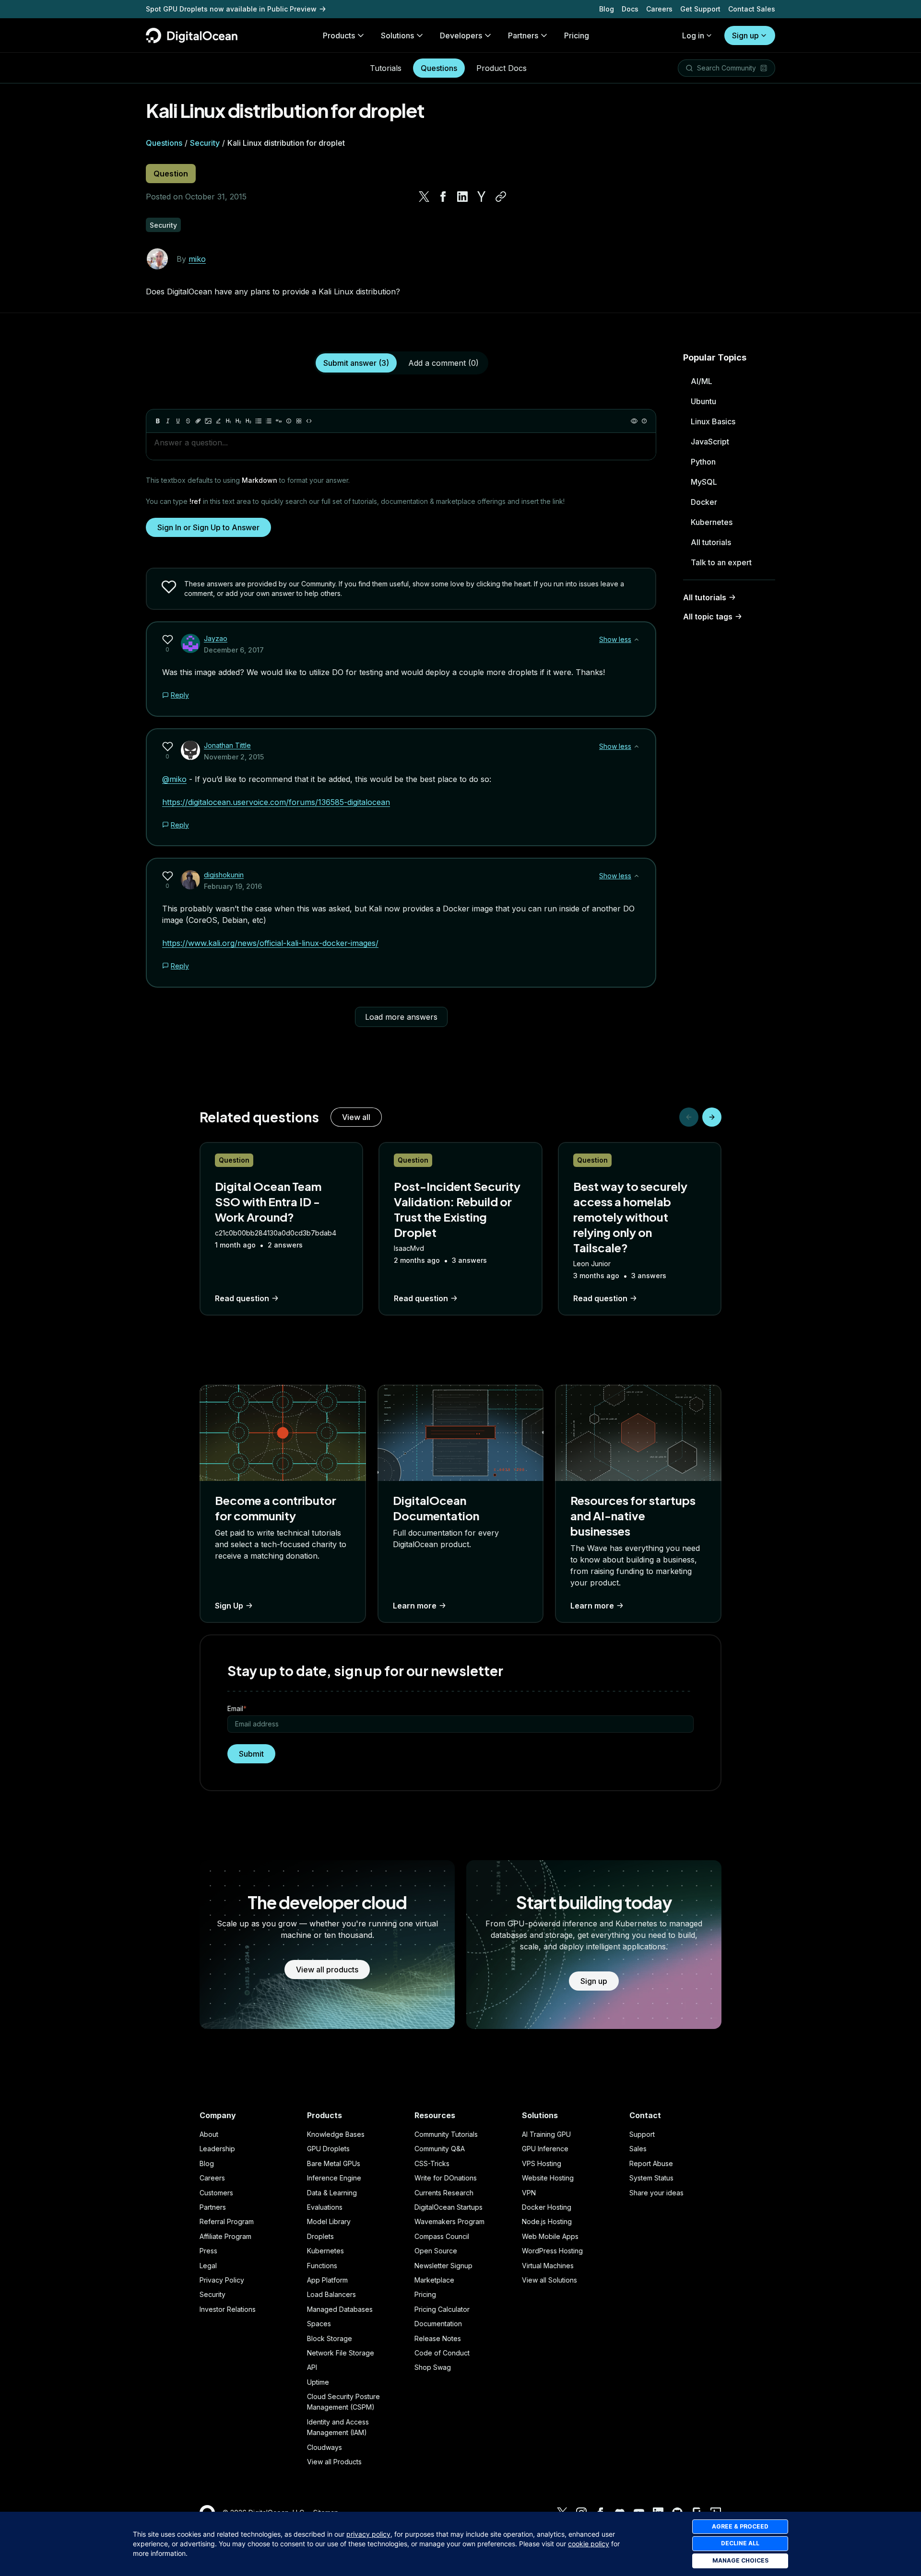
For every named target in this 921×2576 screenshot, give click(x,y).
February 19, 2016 (233, 886)
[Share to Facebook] (443, 197)
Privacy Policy (222, 2280)
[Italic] (168, 421)
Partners (213, 2207)
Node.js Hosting (547, 2221)
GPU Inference (545, 2149)
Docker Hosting (547, 2207)
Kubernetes (712, 522)
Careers (659, 9)
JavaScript (710, 442)
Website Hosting (548, 2178)
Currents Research (444, 2193)
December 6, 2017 (234, 650)
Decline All (740, 2543)
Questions (439, 68)
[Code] (309, 421)
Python (703, 462)
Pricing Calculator (442, 2309)
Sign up (745, 35)
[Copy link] (501, 197)
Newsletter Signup (443, 2266)
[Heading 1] (228, 421)
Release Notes (438, 2338)
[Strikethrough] (188, 421)
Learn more (415, 1606)
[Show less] (637, 640)
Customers (216, 2193)
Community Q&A (440, 2149)
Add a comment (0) (443, 363)
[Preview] (634, 421)
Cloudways (325, 2447)
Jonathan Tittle (227, 745)
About (209, 2134)
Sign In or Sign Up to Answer (208, 527)
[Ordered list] (269, 421)
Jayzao (216, 638)
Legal (208, 2266)
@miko (174, 779)
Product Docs (502, 68)
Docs (630, 9)
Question (171, 174)
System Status (651, 2178)
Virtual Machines (548, 2266)
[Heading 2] (238, 421)
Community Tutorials (446, 2134)
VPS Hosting (542, 2163)
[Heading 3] (248, 421)
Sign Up (229, 1606)
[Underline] (178, 421)
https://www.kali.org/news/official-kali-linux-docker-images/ (270, 943)
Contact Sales (752, 9)
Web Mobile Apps (550, 2236)
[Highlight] (218, 421)
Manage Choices (740, 2560)
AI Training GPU (546, 2134)
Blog (607, 9)
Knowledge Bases (336, 2134)
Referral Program (227, 2221)
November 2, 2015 (234, 757)
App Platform (327, 2280)
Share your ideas (656, 2193)
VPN (529, 2193)
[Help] (644, 421)
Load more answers (401, 1017)
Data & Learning (332, 2193)
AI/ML (702, 381)
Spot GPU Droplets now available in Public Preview (231, 9)
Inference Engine (334, 2178)
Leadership (217, 2149)
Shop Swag (433, 2367)
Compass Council (442, 2236)
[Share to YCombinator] (482, 197)
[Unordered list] (259, 421)
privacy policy (368, 2534)
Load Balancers (331, 2294)
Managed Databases (340, 2309)
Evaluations (325, 2207)
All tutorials (711, 542)
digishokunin (224, 875)
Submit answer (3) (356, 363)
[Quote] (279, 421)
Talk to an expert (721, 562)
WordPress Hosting (552, 2251)
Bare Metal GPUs (334, 2163)
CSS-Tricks (432, 2163)
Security (205, 143)
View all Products (334, 2462)
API (312, 2367)
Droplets (320, 2236)
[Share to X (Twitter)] (424, 197)
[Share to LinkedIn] (462, 197)
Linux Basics (713, 421)
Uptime (318, 2382)
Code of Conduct (442, 2353)
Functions (322, 2266)
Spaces (319, 2324)
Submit (251, 1754)
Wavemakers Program (449, 2221)
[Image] (208, 421)
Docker (704, 502)
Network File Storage (341, 2353)
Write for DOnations (446, 2178)
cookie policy (589, 2544)
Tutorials (386, 68)
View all (356, 1117)
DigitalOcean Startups (449, 2207)
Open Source (436, 2251)
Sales (638, 2149)
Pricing (425, 2294)
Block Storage (330, 2338)
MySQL (704, 482)
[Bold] (158, 421)
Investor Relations (228, 2309)
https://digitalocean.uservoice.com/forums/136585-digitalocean (276, 802)
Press (208, 2251)
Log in (693, 35)
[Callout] (289, 421)
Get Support (700, 9)
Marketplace (434, 2280)
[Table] (299, 421)
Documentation (438, 2324)
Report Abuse (651, 2163)
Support (642, 2134)
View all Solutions (549, 2280)
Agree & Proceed (740, 2526)
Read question (242, 1298)
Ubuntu (703, 401)
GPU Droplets (328, 2149)
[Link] (198, 421)
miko (197, 259)
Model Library (329, 2221)
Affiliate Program (225, 2236)
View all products (327, 1970)
